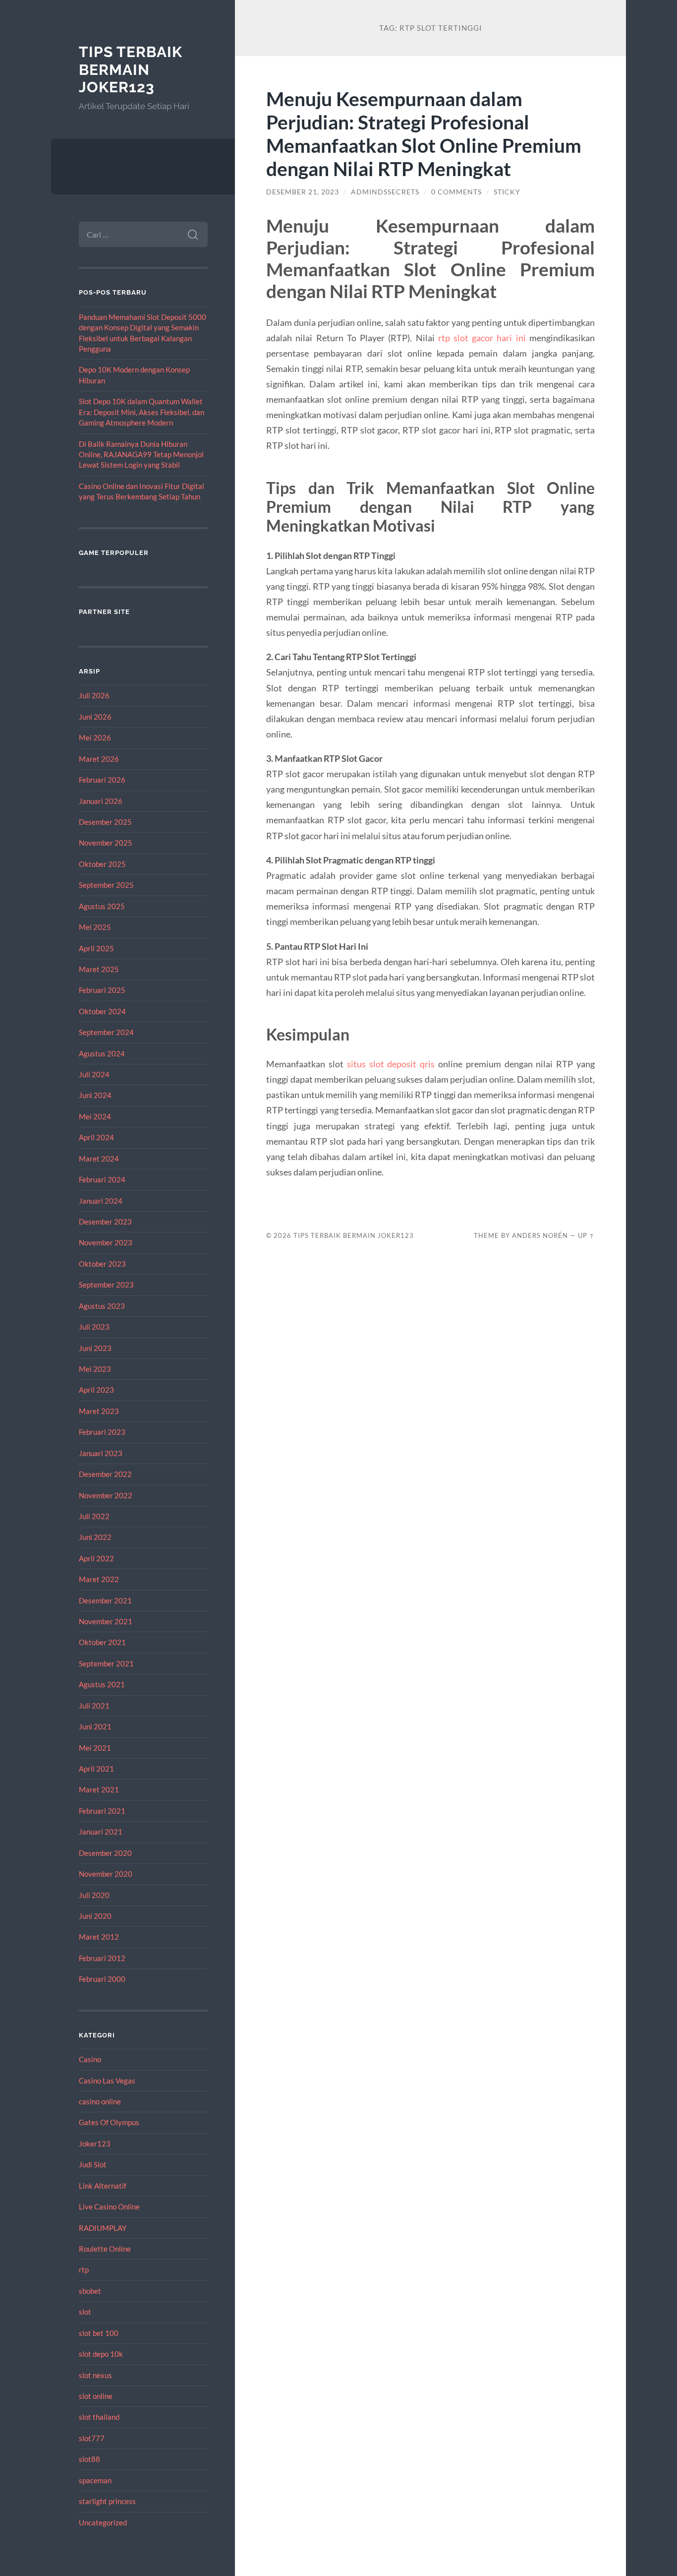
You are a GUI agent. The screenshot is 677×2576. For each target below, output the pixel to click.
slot (85, 2312)
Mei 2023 (95, 1369)
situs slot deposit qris (391, 1064)
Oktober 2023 (102, 1264)
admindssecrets (385, 192)
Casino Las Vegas (107, 2081)
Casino (90, 2059)
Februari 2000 (102, 1979)
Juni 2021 (95, 1726)
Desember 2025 (105, 822)
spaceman (95, 2480)
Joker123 (95, 2144)
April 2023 (96, 1390)
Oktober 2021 (102, 1642)
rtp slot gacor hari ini (482, 338)
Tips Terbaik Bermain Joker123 (131, 69)
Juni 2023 (95, 1348)
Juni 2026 (95, 717)
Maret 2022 (99, 1579)
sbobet (90, 2291)
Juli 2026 (94, 695)
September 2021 (106, 1663)
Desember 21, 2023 (303, 192)
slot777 (92, 2438)
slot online (96, 2396)
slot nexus (95, 2375)
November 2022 (106, 1495)
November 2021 (106, 1621)
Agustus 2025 (102, 906)
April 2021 (96, 1769)
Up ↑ (586, 1235)
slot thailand (99, 2417)
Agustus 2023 (102, 1306)
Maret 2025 (99, 969)
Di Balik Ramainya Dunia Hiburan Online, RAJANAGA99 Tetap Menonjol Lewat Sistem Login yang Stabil (141, 455)
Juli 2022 (94, 1516)
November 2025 (106, 843)
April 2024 (96, 1137)
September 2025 (106, 885)
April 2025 (96, 948)
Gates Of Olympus (109, 2122)
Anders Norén (540, 1235)
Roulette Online (105, 2249)
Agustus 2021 (102, 1684)
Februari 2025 (102, 990)
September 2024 (106, 1032)
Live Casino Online (109, 2207)
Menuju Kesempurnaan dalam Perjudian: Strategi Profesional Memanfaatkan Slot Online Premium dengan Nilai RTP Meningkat (424, 133)
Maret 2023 (99, 1411)
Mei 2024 (95, 1116)
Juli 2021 (94, 1706)
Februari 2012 (102, 1958)
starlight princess (107, 2501)
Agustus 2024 (102, 1053)
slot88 (89, 2459)
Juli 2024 (94, 1074)
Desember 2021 (105, 1600)
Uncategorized (103, 2522)
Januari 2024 (101, 1201)
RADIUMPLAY (103, 2228)
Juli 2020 (94, 1895)
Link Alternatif (103, 2186)
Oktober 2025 (102, 864)
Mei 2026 (95, 737)
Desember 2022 (105, 1474)
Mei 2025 (95, 927)
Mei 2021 (95, 1748)
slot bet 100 (99, 2333)
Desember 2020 (105, 1853)
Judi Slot (93, 2164)
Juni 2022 (95, 1537)
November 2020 (106, 1874)
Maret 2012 (99, 1937)
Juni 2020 (95, 1916)
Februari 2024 (102, 1179)
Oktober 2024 (102, 1011)
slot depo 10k (101, 2354)
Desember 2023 (105, 1222)
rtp (84, 2269)
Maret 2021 (99, 1789)
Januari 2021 (101, 1832)
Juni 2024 (95, 1095)
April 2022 (96, 1558)
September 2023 (106, 1285)
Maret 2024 (99, 1159)
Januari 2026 (101, 801)
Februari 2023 (102, 1432)
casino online (100, 2101)
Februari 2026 (102, 780)
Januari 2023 (101, 1453)
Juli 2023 (94, 1327)
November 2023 (106, 1242)
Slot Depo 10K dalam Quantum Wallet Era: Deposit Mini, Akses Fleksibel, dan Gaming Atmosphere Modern (141, 412)
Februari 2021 (102, 1811)
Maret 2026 (99, 759)
